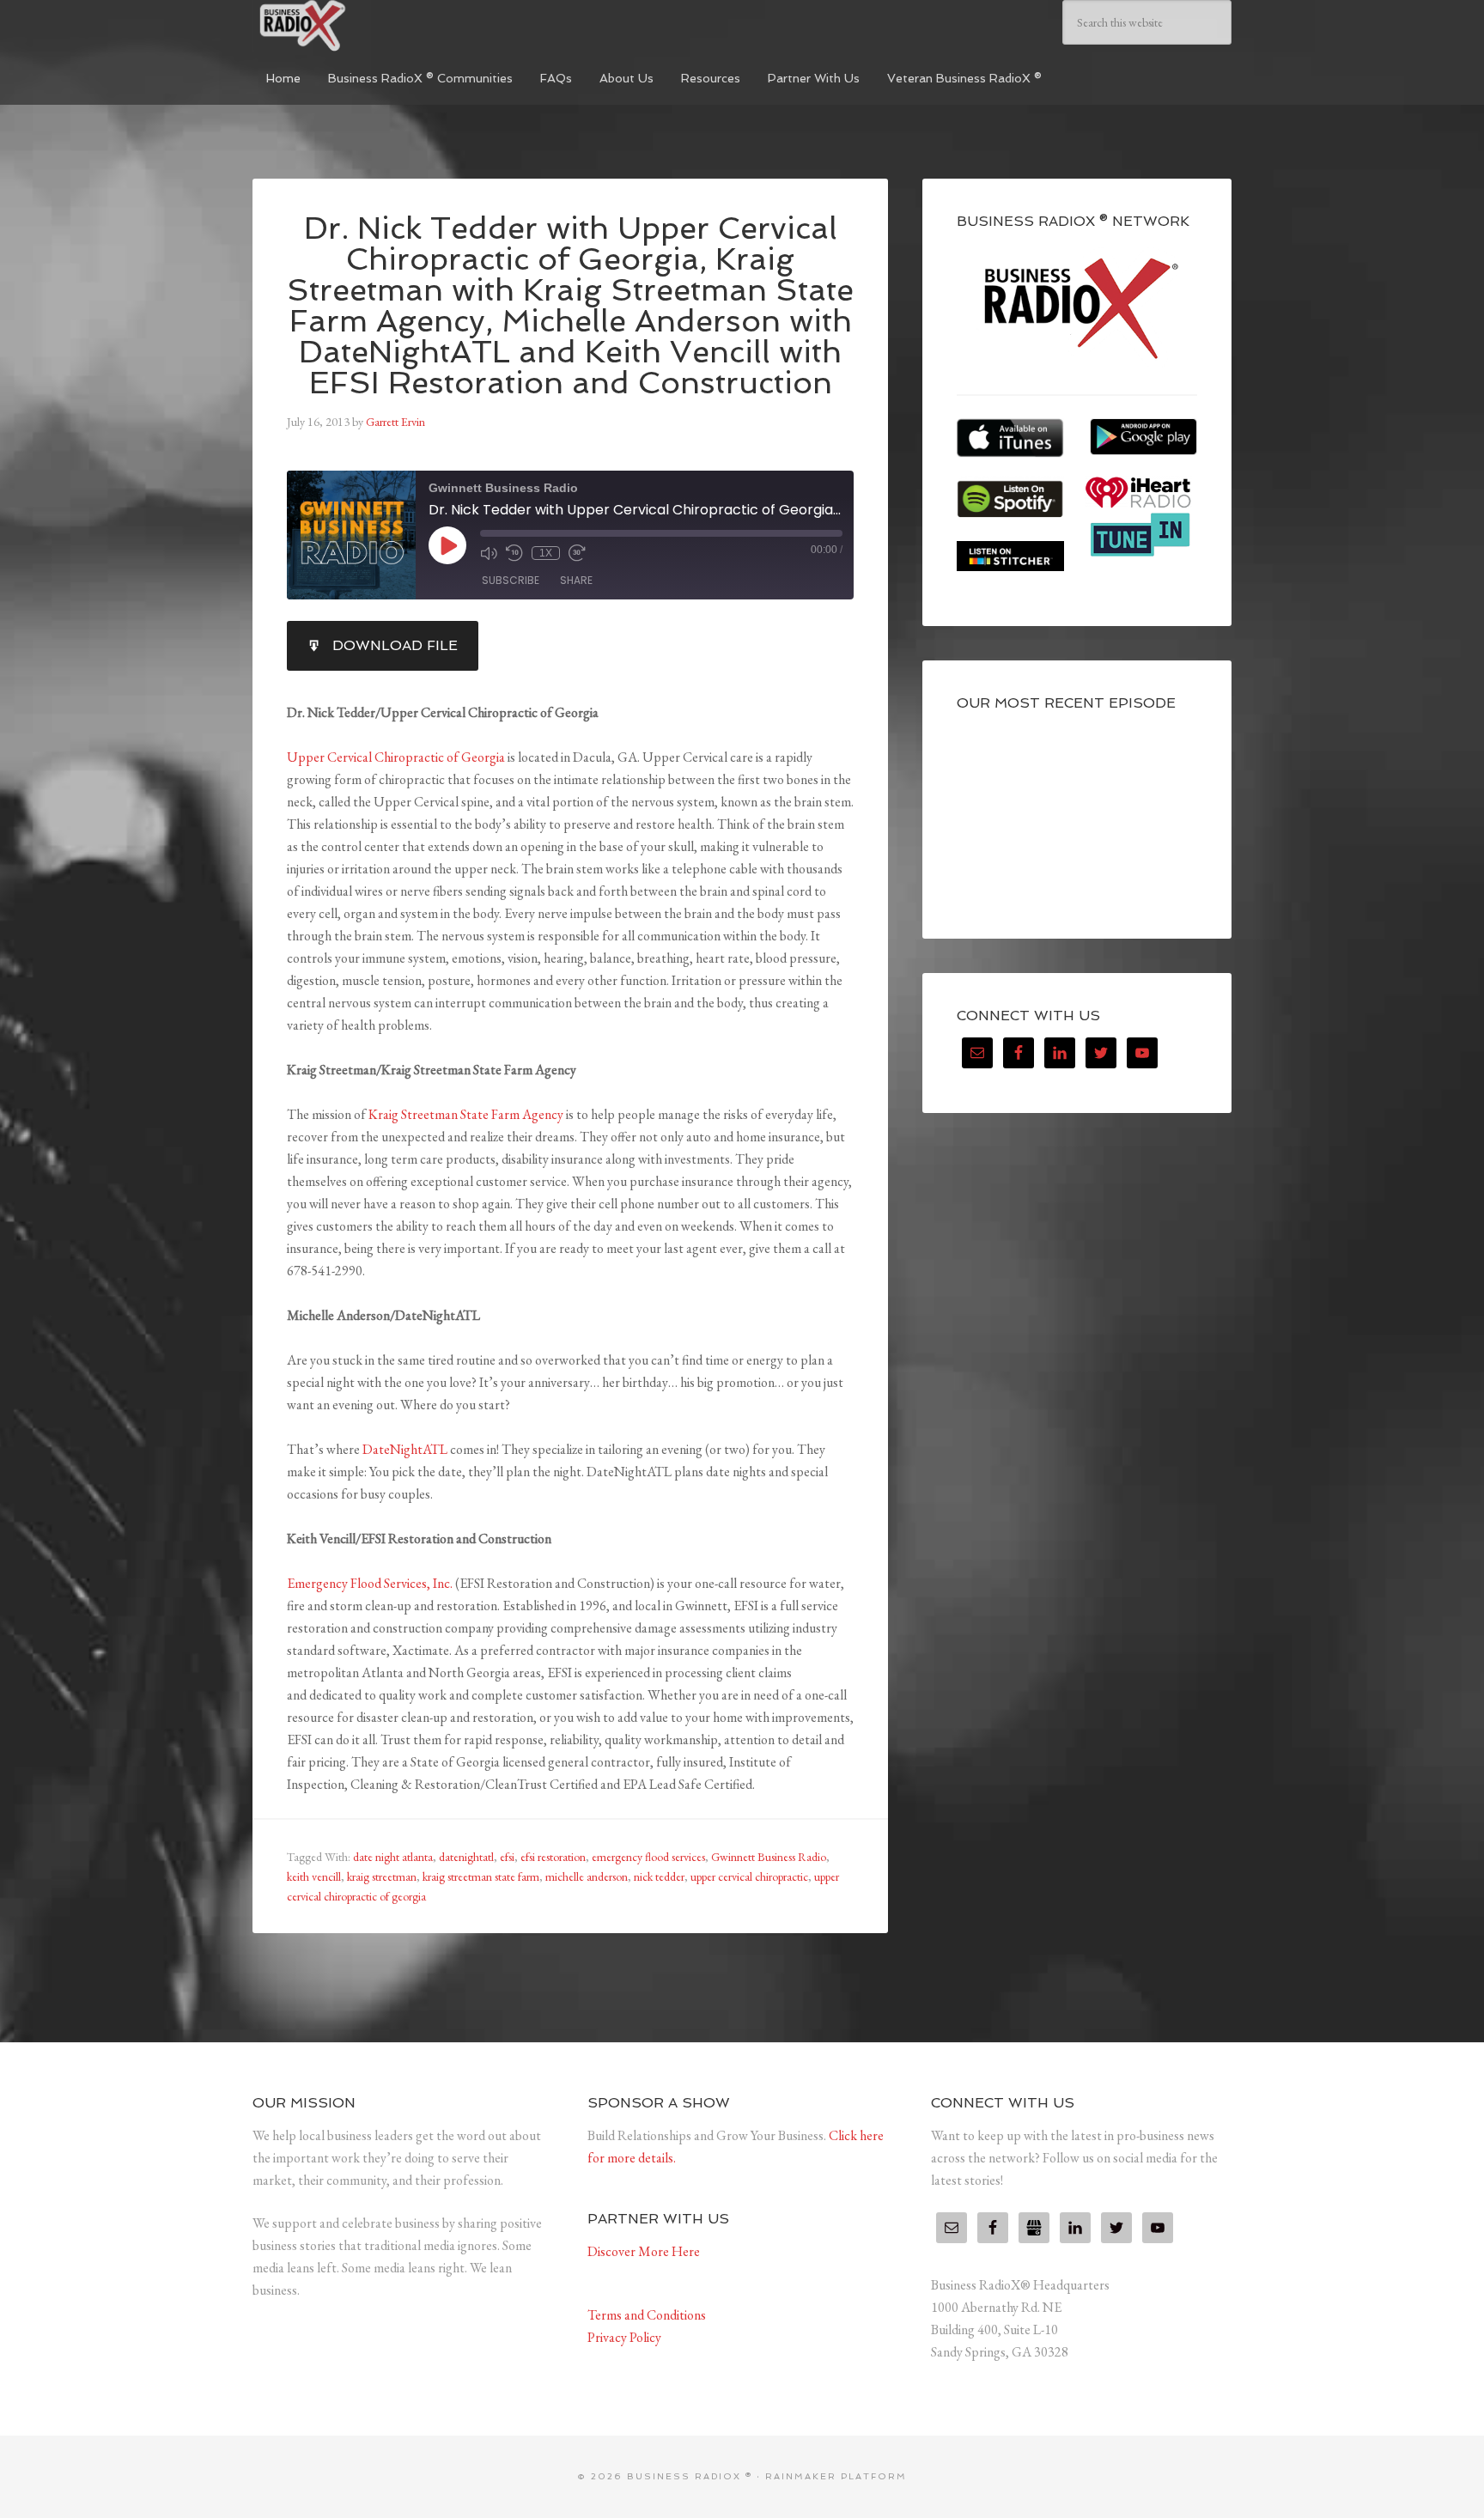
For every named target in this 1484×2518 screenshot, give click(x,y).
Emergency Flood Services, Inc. (370, 1583)
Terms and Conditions (647, 2315)
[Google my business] (1034, 2228)
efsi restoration (553, 1857)
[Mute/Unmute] (489, 553)
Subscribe (511, 580)
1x (546, 553)
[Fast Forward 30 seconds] (577, 553)
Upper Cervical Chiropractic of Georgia (396, 757)
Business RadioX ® (381, 26)
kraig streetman (382, 1876)
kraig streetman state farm (481, 1876)
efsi (507, 1857)
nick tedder (659, 1876)
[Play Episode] (447, 545)
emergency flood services (648, 1857)
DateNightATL (405, 1449)
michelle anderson (587, 1876)
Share (576, 580)
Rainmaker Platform (836, 2476)
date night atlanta (393, 1857)
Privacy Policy (624, 2337)
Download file (395, 645)
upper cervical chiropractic (749, 1876)
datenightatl (466, 1857)
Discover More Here (644, 2251)
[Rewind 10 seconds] (514, 553)
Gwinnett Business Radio (769, 1857)
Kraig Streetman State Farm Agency (466, 1114)
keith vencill (314, 1876)
